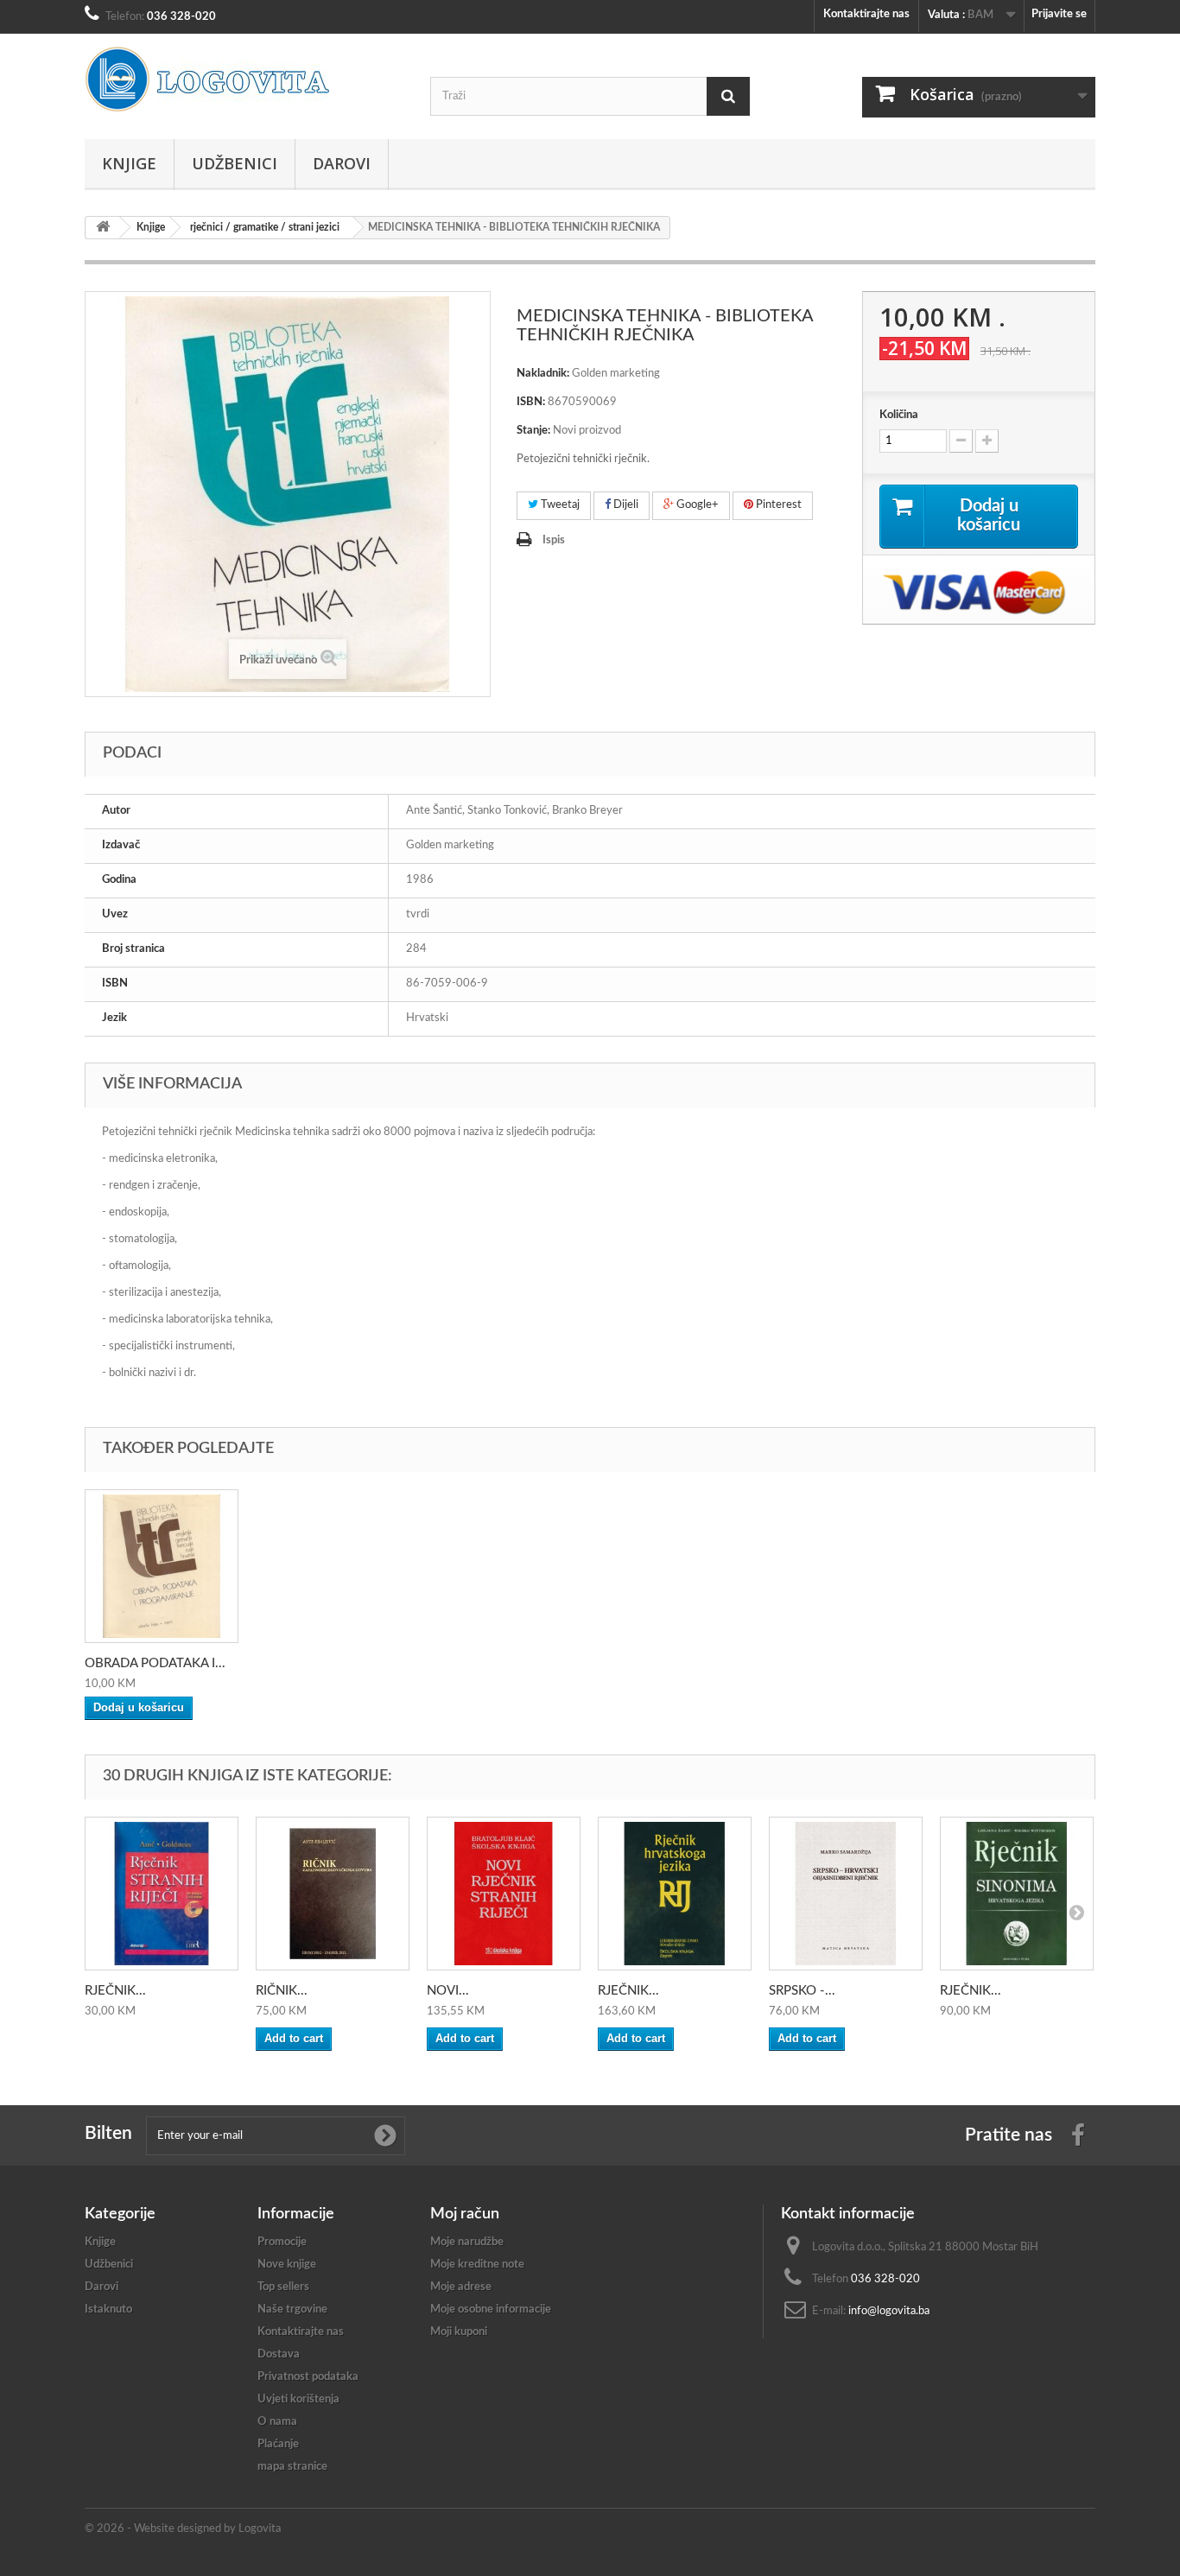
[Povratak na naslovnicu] (103, 228)
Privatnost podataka (308, 2377)
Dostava (279, 2354)
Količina (899, 415)
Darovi (342, 163)
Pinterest (777, 505)
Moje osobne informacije (491, 2310)
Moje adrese (461, 2287)
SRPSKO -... (802, 1991)
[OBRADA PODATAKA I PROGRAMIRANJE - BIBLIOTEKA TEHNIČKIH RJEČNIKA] (162, 1566)
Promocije (282, 2242)
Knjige (129, 163)
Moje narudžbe (467, 2242)
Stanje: (533, 431)
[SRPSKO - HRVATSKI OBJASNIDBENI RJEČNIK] (846, 1894)
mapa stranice (292, 2467)
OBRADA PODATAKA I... (155, 1663)
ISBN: (531, 402)
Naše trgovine (292, 2310)
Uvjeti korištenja (298, 2399)
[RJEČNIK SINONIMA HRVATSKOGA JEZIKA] (1017, 1894)
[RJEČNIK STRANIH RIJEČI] (162, 1894)
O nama (277, 2422)
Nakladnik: (543, 374)
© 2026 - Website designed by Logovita (183, 2529)
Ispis (554, 540)
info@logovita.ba (889, 2311)
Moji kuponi (459, 2332)
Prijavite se (1059, 14)
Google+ (696, 505)
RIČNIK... (282, 1991)
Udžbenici (235, 163)
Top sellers (283, 2287)
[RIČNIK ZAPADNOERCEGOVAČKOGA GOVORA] (333, 1894)
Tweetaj (559, 505)
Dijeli (625, 505)
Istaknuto (108, 2310)
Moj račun (465, 2214)
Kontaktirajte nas (866, 14)
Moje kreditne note (477, 2265)
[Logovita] (244, 79)
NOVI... (448, 1991)
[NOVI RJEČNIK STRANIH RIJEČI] (504, 1894)
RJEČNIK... (115, 1991)
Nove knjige (287, 2265)
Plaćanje (278, 2444)
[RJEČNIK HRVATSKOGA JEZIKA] (675, 1894)
